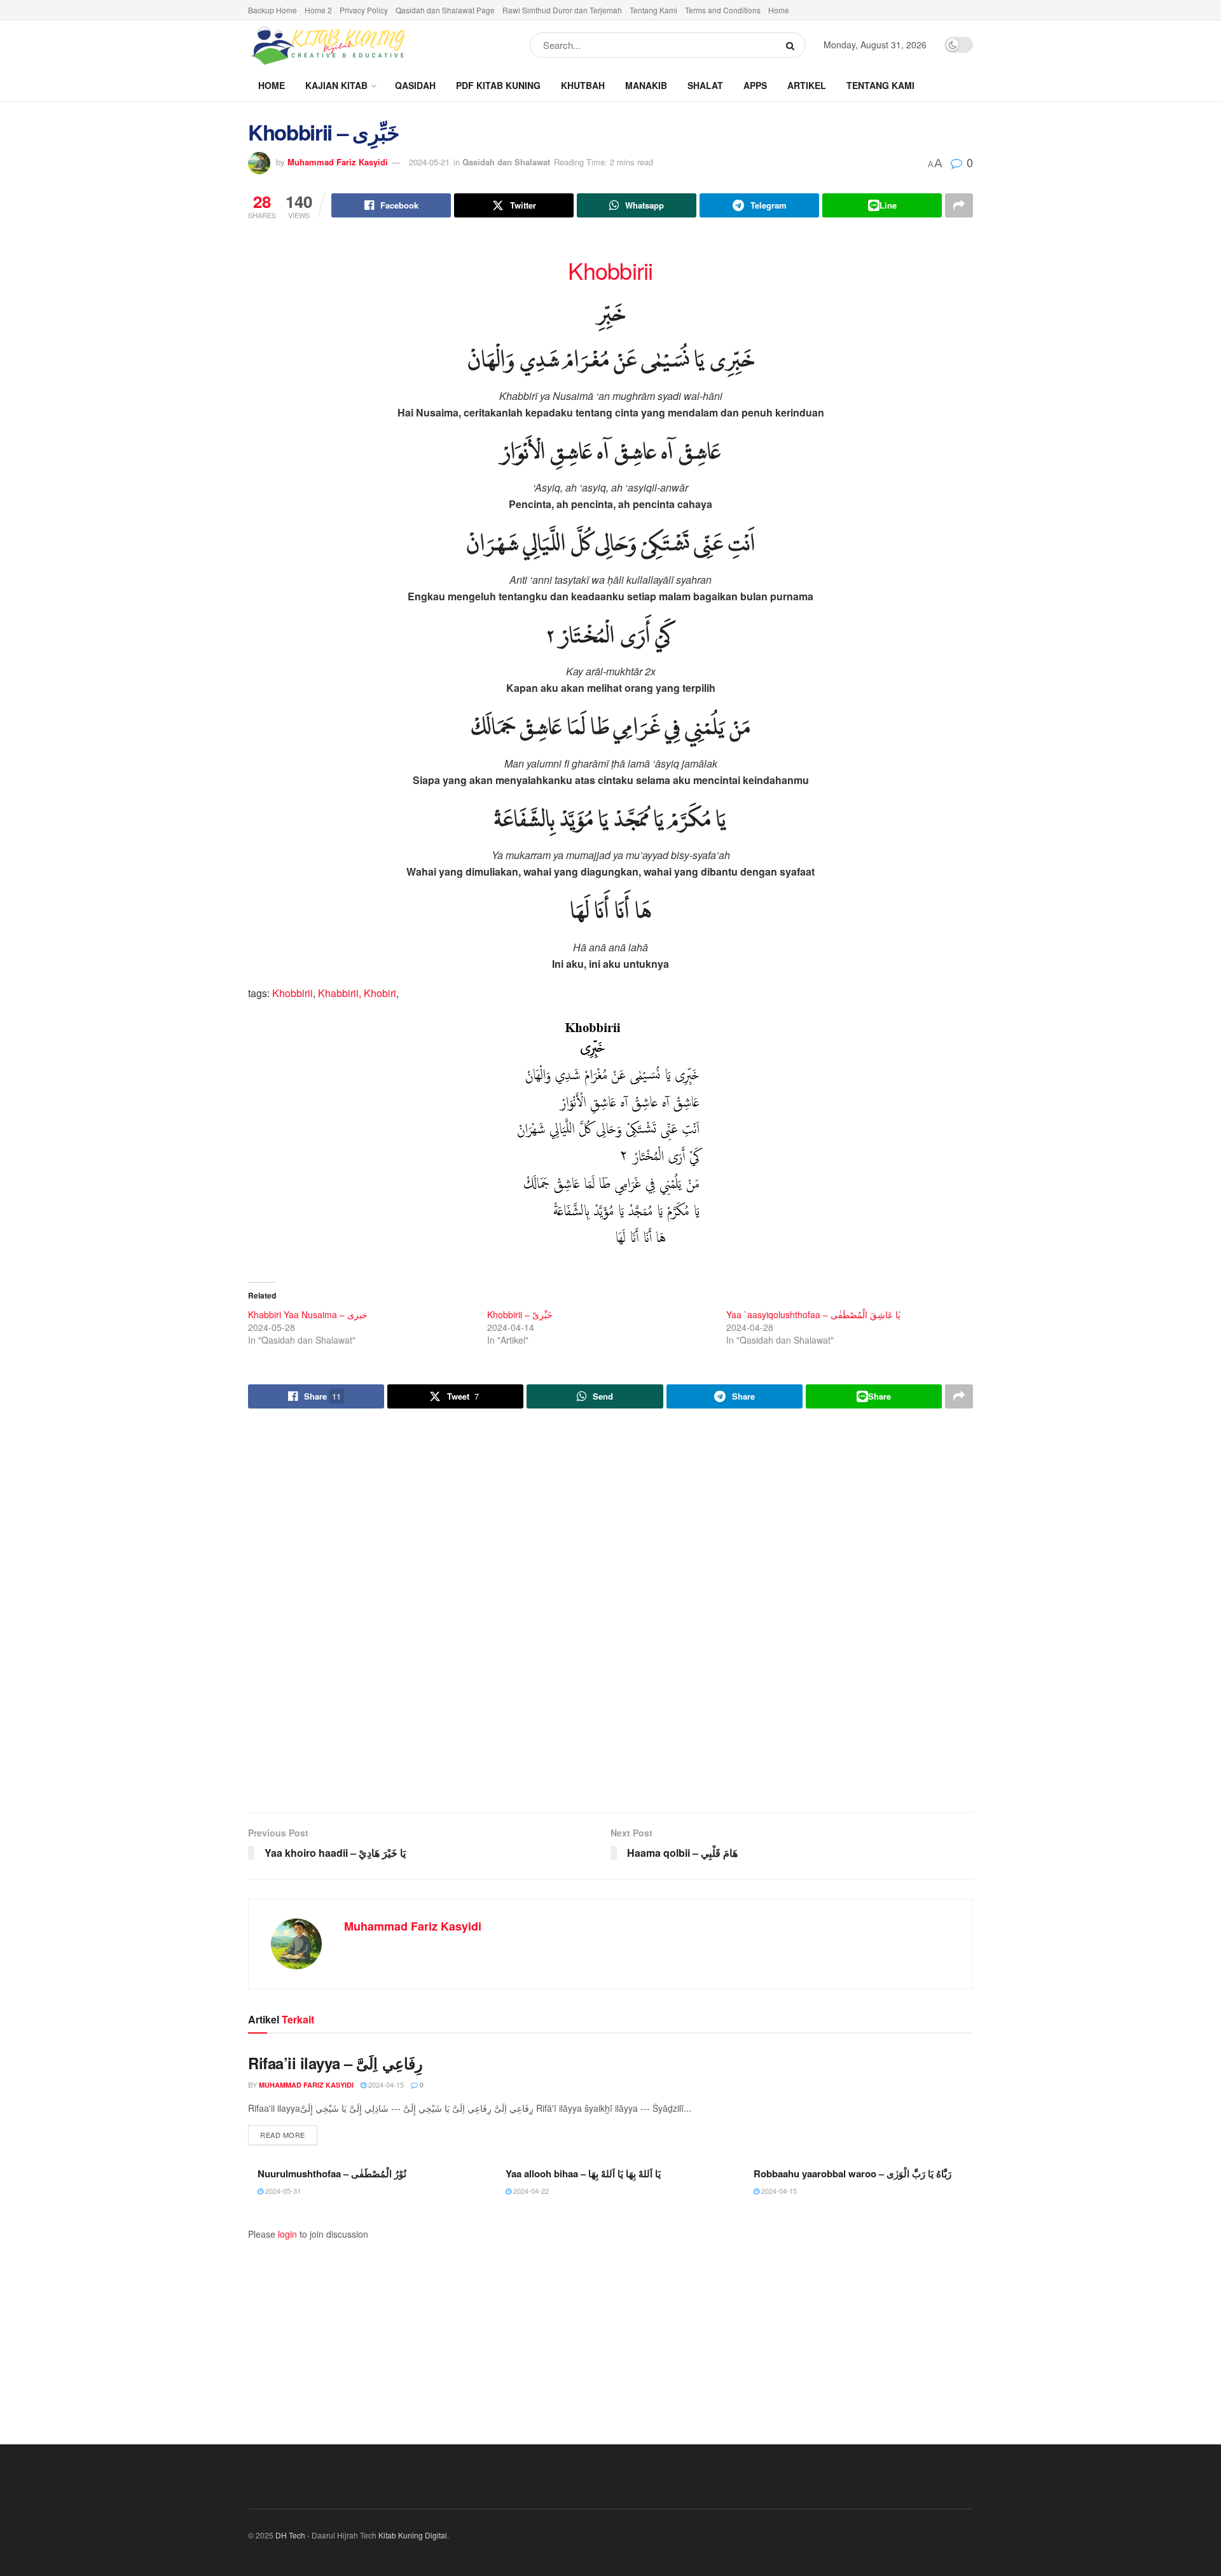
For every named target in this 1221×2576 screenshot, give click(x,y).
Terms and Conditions (723, 10)
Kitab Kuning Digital (413, 2535)
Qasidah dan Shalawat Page (445, 10)
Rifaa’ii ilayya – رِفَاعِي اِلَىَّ (335, 2063)
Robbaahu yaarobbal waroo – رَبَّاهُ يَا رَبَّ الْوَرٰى (852, 2173)
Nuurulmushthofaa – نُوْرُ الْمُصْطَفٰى (332, 2173)
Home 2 (318, 10)
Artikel (807, 85)
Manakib (646, 85)
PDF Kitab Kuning (498, 85)
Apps (755, 85)
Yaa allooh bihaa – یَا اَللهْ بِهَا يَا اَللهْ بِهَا (583, 2173)
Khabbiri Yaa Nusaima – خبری (308, 1314)
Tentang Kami (653, 10)
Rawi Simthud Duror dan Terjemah (562, 10)
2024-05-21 (429, 162)
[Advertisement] (610, 1612)
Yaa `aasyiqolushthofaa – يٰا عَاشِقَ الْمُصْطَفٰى (813, 1314)
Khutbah (583, 85)
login (287, 2234)
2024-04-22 (530, 2191)
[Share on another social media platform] (959, 205)
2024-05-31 (282, 2191)
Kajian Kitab (336, 85)
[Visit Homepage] (328, 45)
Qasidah (415, 85)
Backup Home (272, 10)
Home (779, 10)
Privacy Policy (364, 10)
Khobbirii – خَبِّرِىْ (520, 1314)
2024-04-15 (385, 2084)
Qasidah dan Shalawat (506, 162)
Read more (289, 2134)
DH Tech (290, 2535)
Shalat (705, 85)
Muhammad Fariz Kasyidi (338, 162)
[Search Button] (793, 45)
